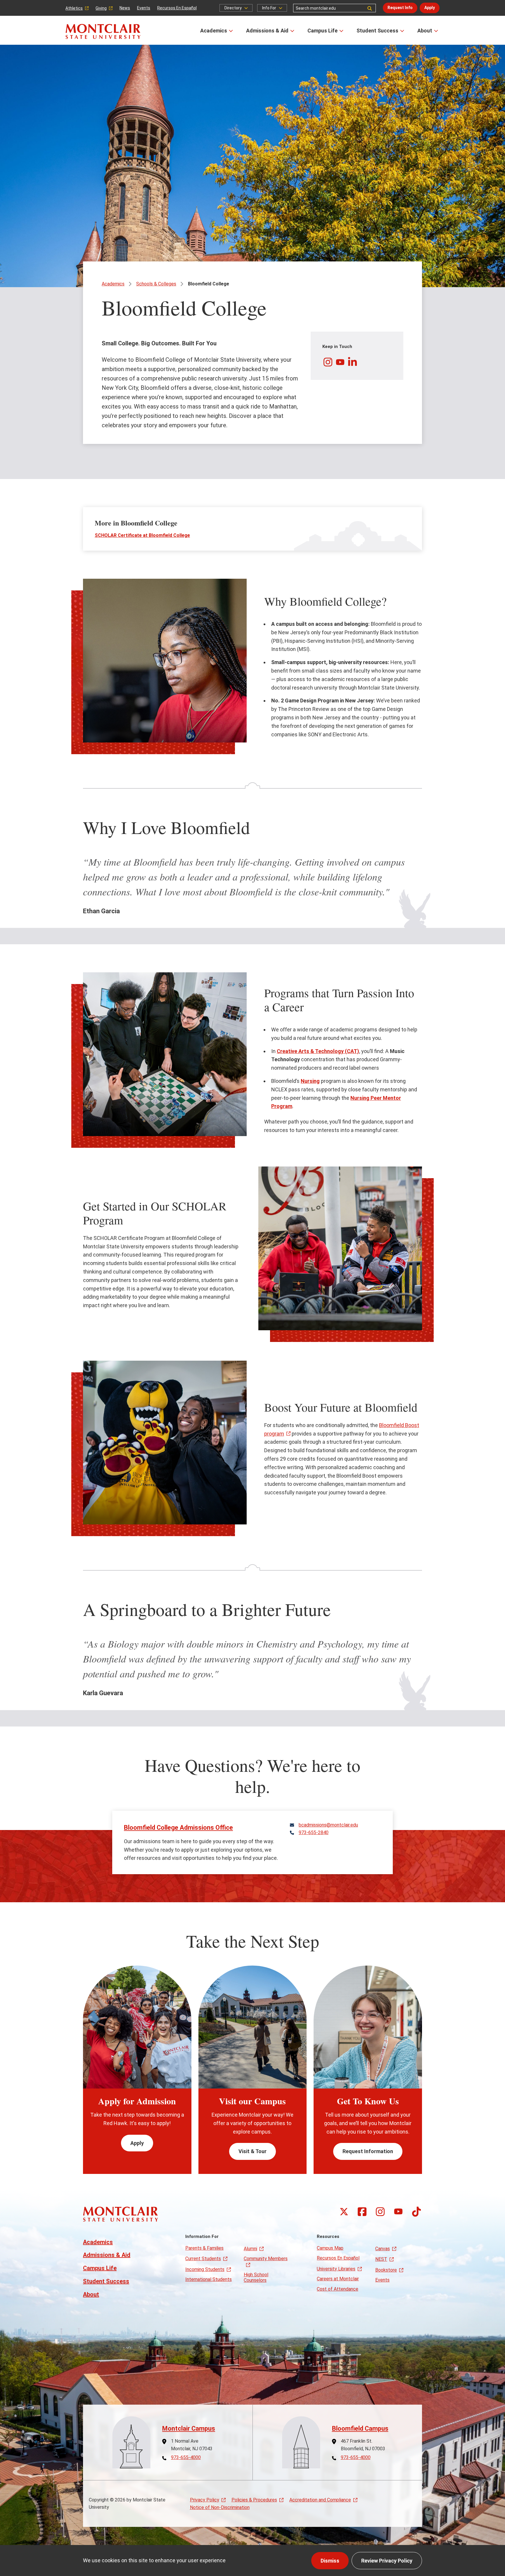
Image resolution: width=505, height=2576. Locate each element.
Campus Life (322, 31)
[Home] (103, 31)
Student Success (377, 31)
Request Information (368, 2151)
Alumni (250, 2249)
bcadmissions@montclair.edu (328, 1825)
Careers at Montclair (338, 2279)
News (125, 8)
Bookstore (386, 2270)
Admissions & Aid (267, 31)
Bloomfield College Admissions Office (178, 1828)
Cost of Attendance (338, 2289)
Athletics (74, 8)
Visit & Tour (252, 2151)
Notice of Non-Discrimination (220, 2507)
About (425, 31)
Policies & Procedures (254, 2500)
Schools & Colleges (156, 284)
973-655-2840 (314, 1833)
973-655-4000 (186, 2458)
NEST (381, 2259)
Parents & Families (204, 2248)
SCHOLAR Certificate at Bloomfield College (142, 535)
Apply (430, 8)
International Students (209, 2279)
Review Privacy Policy (387, 2561)
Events (144, 8)
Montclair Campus (189, 2428)
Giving (101, 8)
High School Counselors (256, 2277)
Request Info (400, 8)
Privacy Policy (205, 2500)
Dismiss (330, 2561)
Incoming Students (205, 2269)
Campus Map (330, 2248)
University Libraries (336, 2269)
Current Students (203, 2259)
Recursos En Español (177, 8)
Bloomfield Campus (360, 2428)
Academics (214, 31)
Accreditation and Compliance (320, 2500)
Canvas (383, 2249)
